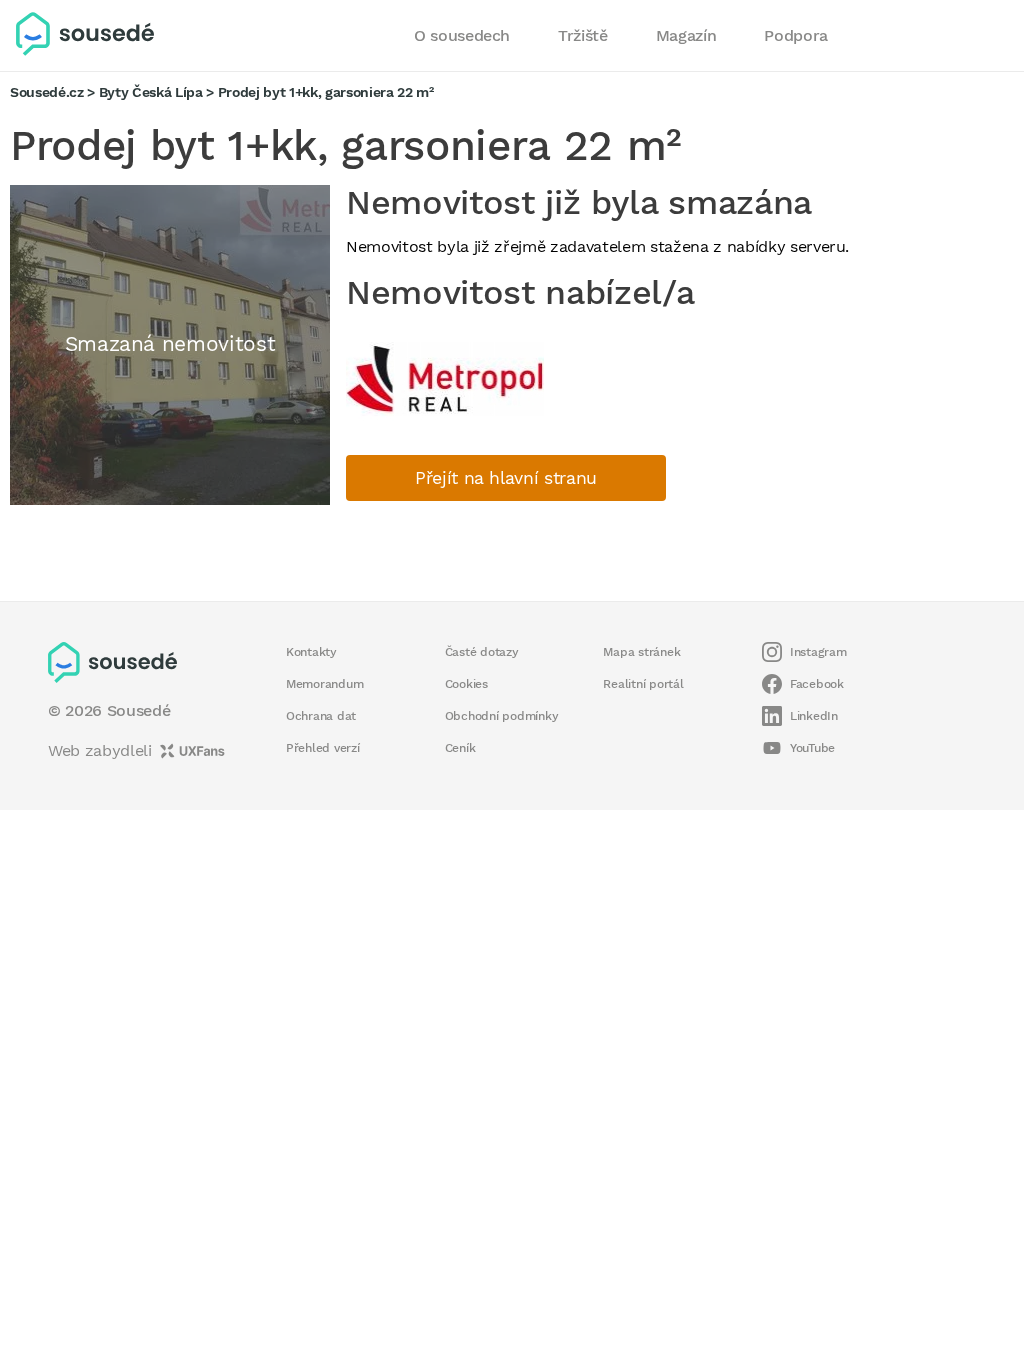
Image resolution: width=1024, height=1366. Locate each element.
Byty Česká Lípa (151, 92)
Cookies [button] (466, 684)
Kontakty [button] (311, 652)
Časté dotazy (482, 652)
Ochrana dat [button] (321, 716)
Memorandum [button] (324, 684)
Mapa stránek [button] (641, 652)
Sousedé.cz (47, 92)
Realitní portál (643, 684)
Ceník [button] (460, 748)
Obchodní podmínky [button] (502, 716)
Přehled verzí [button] (323, 748)
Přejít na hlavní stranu (506, 478)
